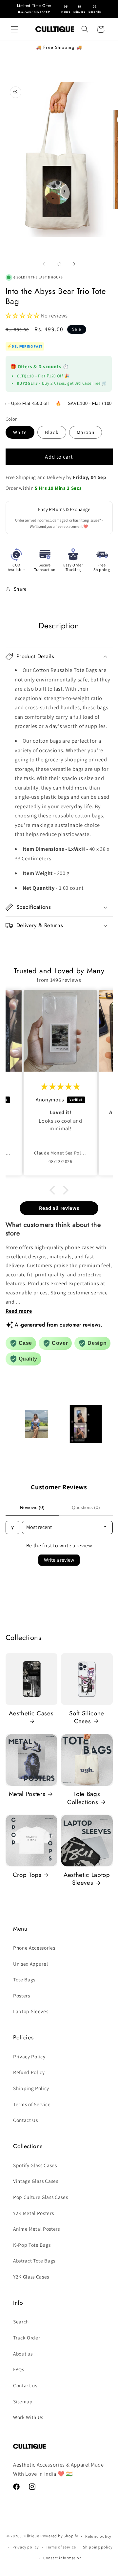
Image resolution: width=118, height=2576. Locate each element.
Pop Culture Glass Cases (40, 2197)
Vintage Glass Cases (36, 2181)
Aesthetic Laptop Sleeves (87, 1879)
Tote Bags (24, 1979)
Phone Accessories (34, 1948)
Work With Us (28, 2417)
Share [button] (20, 589)
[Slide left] (44, 264)
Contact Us (26, 2120)
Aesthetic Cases (31, 1714)
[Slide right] (74, 264)
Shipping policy (98, 2547)
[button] (14, 29)
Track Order (27, 2337)
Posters (22, 1995)
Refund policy (98, 2536)
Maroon (86, 432)
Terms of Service (32, 2104)
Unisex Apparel (30, 1964)
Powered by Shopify (59, 2536)
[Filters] (12, 1527)
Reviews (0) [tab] (32, 1507)
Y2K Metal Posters (33, 2213)
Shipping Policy (31, 2088)
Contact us (25, 2385)
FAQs (19, 2369)
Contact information (63, 2558)
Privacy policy (26, 2547)
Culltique (30, 2536)
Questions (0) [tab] (86, 1507)
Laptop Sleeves (31, 2011)
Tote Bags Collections (84, 1798)
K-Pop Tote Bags (32, 2245)
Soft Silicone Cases (87, 1717)
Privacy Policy (29, 2056)
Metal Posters (27, 1794)
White (20, 432)
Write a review (59, 1560)
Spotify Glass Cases (35, 2165)
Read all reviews (59, 1208)
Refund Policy (29, 2072)
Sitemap (23, 2401)
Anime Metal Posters (37, 2229)
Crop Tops (27, 1875)
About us (23, 2354)
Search (21, 2321)
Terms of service (61, 2547)
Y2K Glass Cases (31, 2277)
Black (52, 432)
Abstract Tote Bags (34, 2261)
